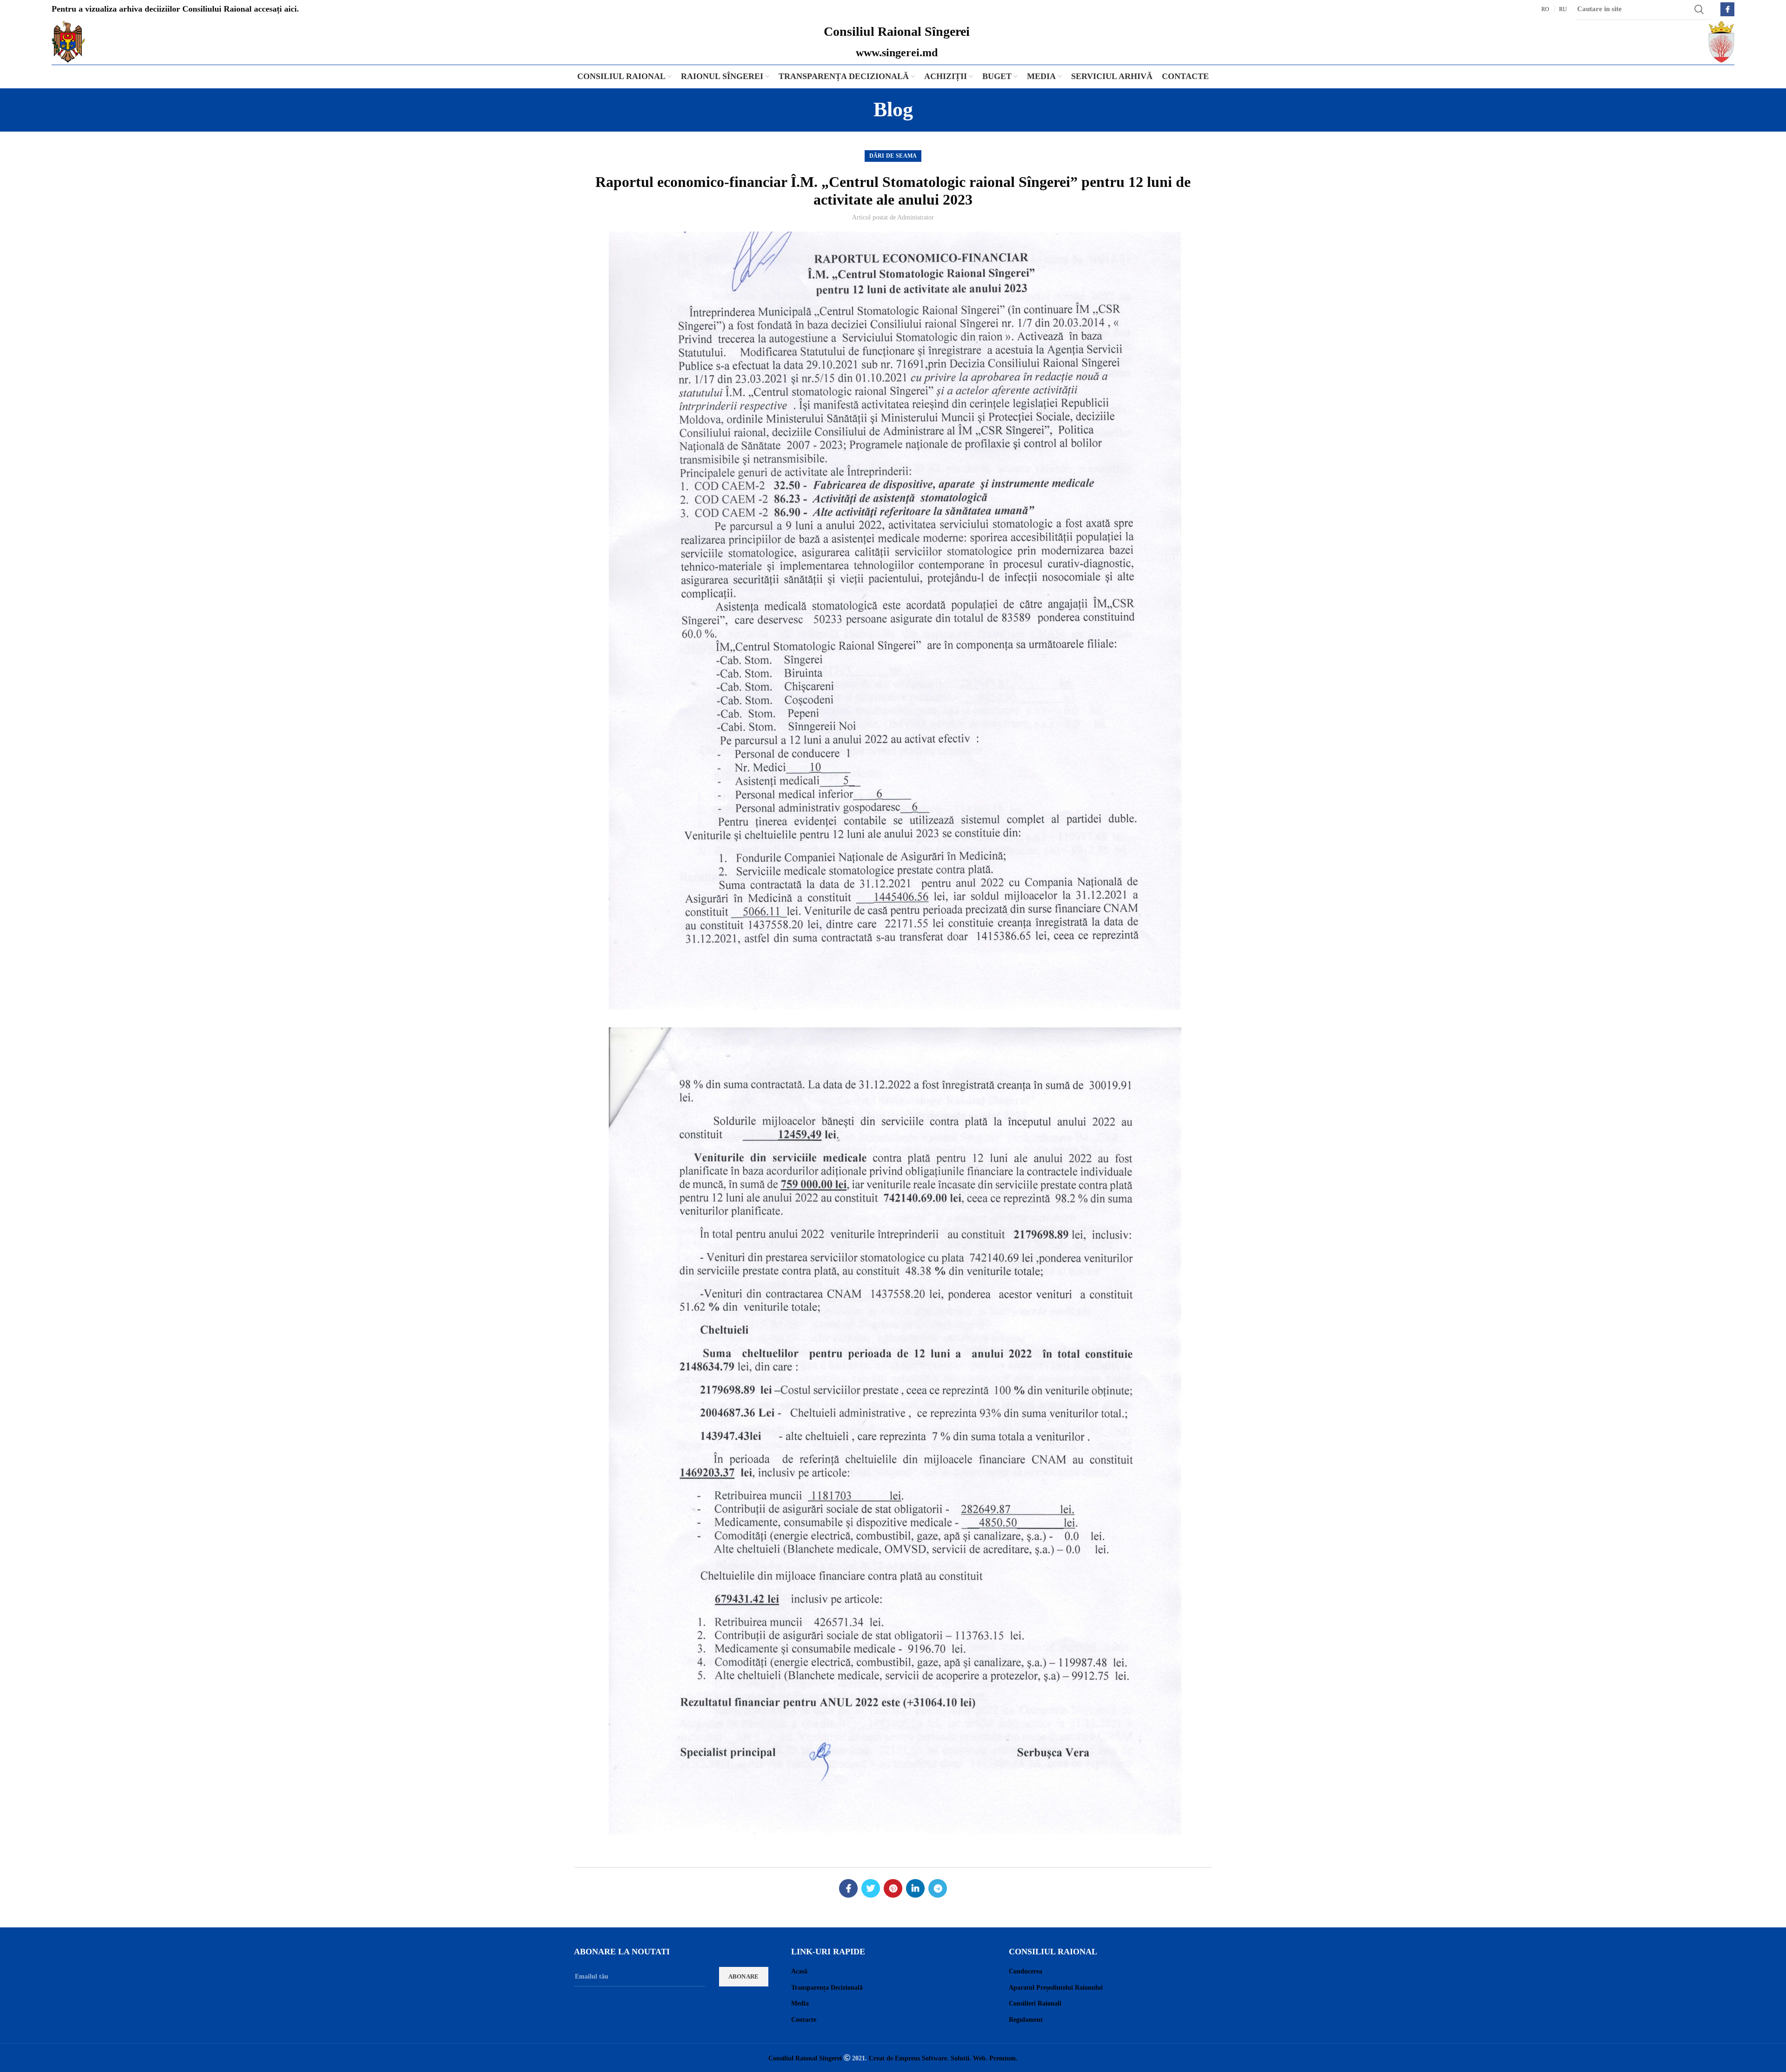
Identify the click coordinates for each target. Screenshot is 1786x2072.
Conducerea (1026, 1971)
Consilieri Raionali (1035, 2003)
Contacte (804, 2020)
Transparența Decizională (827, 1988)
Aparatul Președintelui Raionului (1056, 1988)
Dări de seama (893, 156)
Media (800, 2003)
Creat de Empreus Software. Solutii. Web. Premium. (943, 2058)
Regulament (1026, 2020)
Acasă (799, 1971)
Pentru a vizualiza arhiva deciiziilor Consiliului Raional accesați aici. (175, 9)
